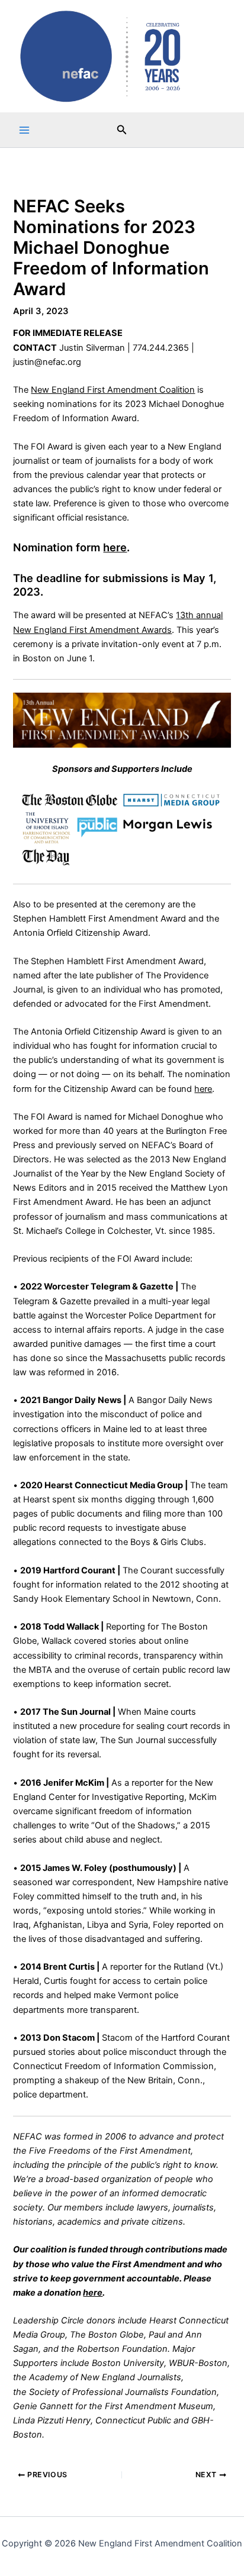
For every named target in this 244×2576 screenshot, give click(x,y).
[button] (122, 130)
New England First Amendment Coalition (113, 390)
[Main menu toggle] (24, 130)
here (115, 547)
